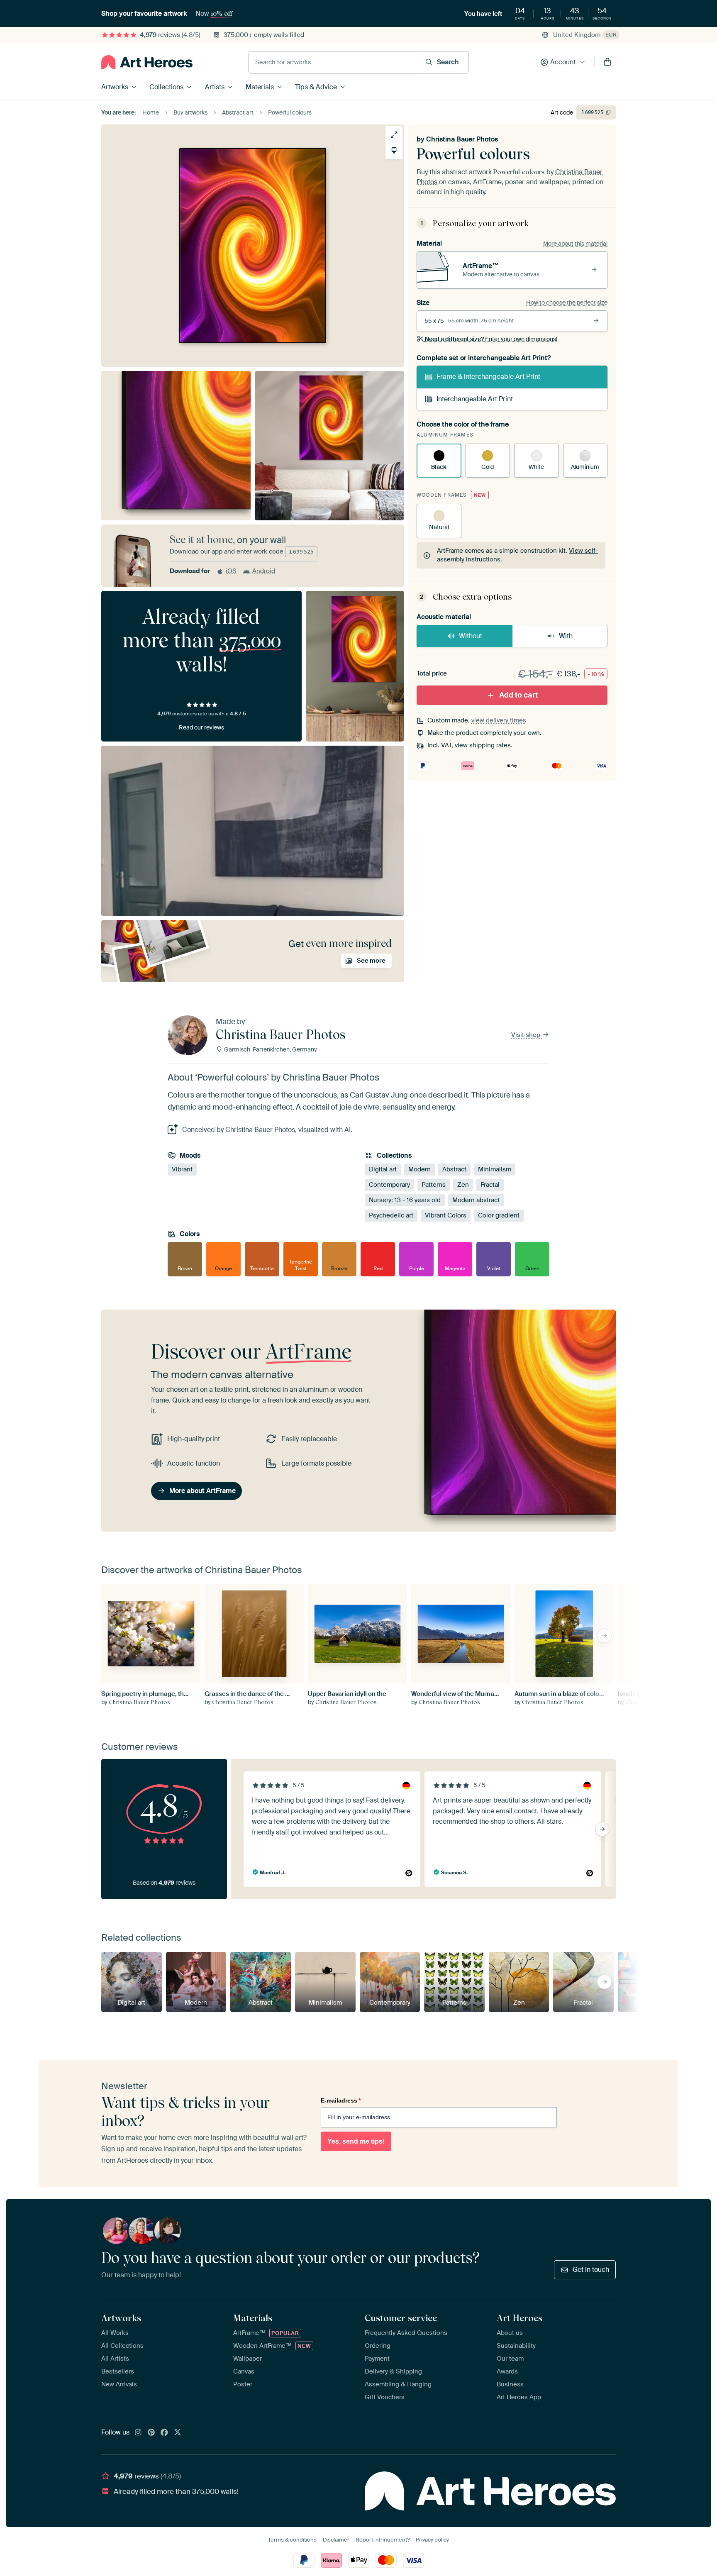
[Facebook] (164, 2433)
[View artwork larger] (394, 135)
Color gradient (499, 1215)
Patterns (434, 1185)
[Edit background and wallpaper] (394, 150)
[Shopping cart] (607, 62)
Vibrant (182, 1169)
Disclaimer (336, 2540)
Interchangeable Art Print (475, 399)
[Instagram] (138, 2433)
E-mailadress (341, 2100)
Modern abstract (476, 1200)
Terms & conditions (292, 2540)
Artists (215, 87)
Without (471, 636)
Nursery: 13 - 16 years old (405, 1200)
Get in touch (591, 2270)
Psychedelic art (391, 1215)
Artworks (115, 87)
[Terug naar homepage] (147, 62)
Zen (463, 1185)
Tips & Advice (316, 87)
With (566, 636)
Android (264, 571)
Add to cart (518, 695)
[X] (178, 2433)
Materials (260, 87)
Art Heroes (519, 2318)
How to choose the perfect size (567, 302)
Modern (419, 1169)
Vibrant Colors (446, 1215)
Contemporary (389, 1185)
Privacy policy (432, 2540)
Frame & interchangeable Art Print (488, 377)
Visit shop (527, 1035)
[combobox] (333, 62)
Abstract (454, 1169)
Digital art (383, 1169)
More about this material (575, 244)
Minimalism (495, 1169)
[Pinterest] (151, 2433)
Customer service (401, 2318)
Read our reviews (201, 727)
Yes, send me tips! (356, 2141)
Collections (166, 87)
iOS (231, 571)
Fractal (490, 1185)
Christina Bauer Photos (462, 139)
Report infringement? (383, 2540)
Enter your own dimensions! (491, 339)
